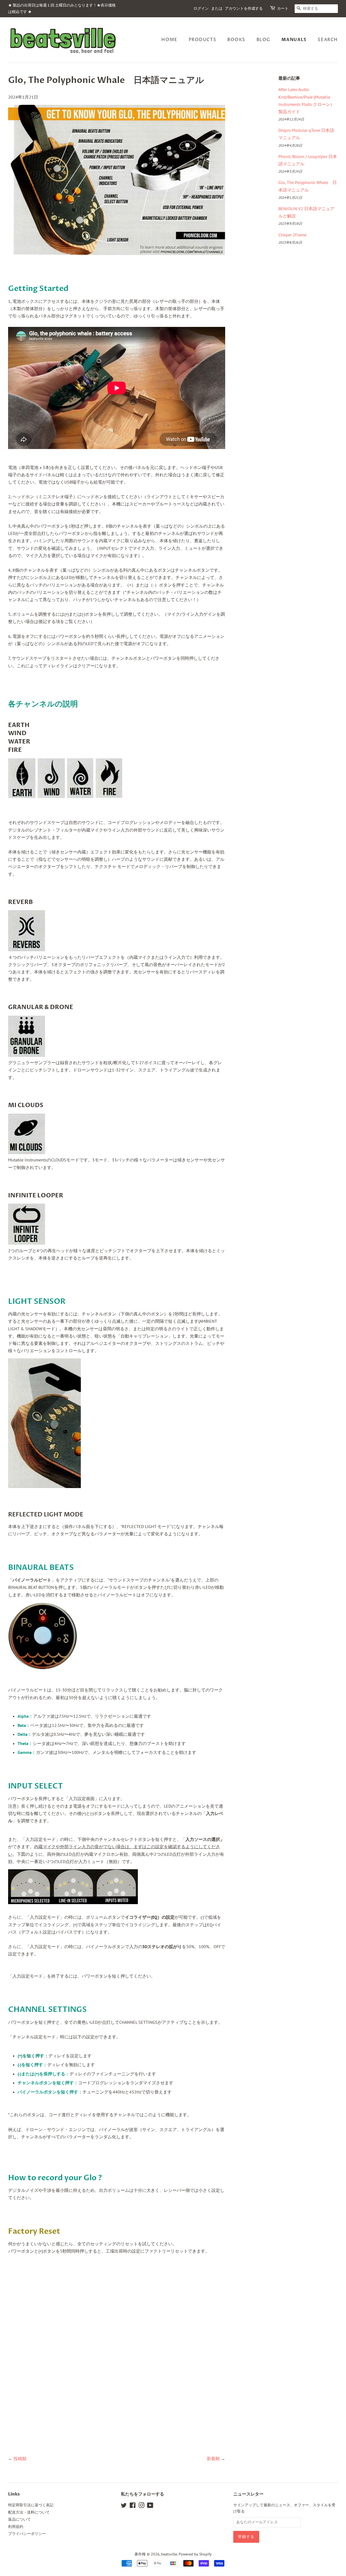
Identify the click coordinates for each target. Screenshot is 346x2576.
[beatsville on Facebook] (133, 2506)
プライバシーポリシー (27, 2534)
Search (328, 40)
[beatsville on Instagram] (141, 2506)
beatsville (169, 2554)
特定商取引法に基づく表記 (31, 2505)
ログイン (201, 9)
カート (283, 9)
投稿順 (20, 2458)
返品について (19, 2519)
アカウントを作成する (244, 9)
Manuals (294, 40)
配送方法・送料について (29, 2512)
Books (236, 40)
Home (169, 40)
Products (203, 40)
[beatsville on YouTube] (150, 2506)
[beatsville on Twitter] (124, 2506)
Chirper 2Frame (292, 235)
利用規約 (16, 2527)
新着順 (213, 2458)
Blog (263, 40)
